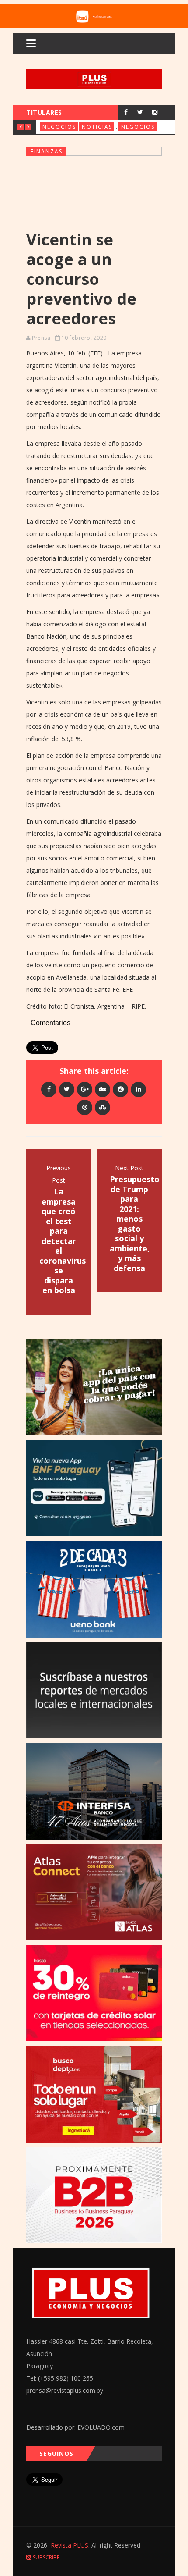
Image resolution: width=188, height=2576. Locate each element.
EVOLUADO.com (101, 2427)
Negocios (59, 127)
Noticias (97, 127)
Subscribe (45, 2557)
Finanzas (47, 151)
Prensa (41, 338)
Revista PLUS (70, 2545)
